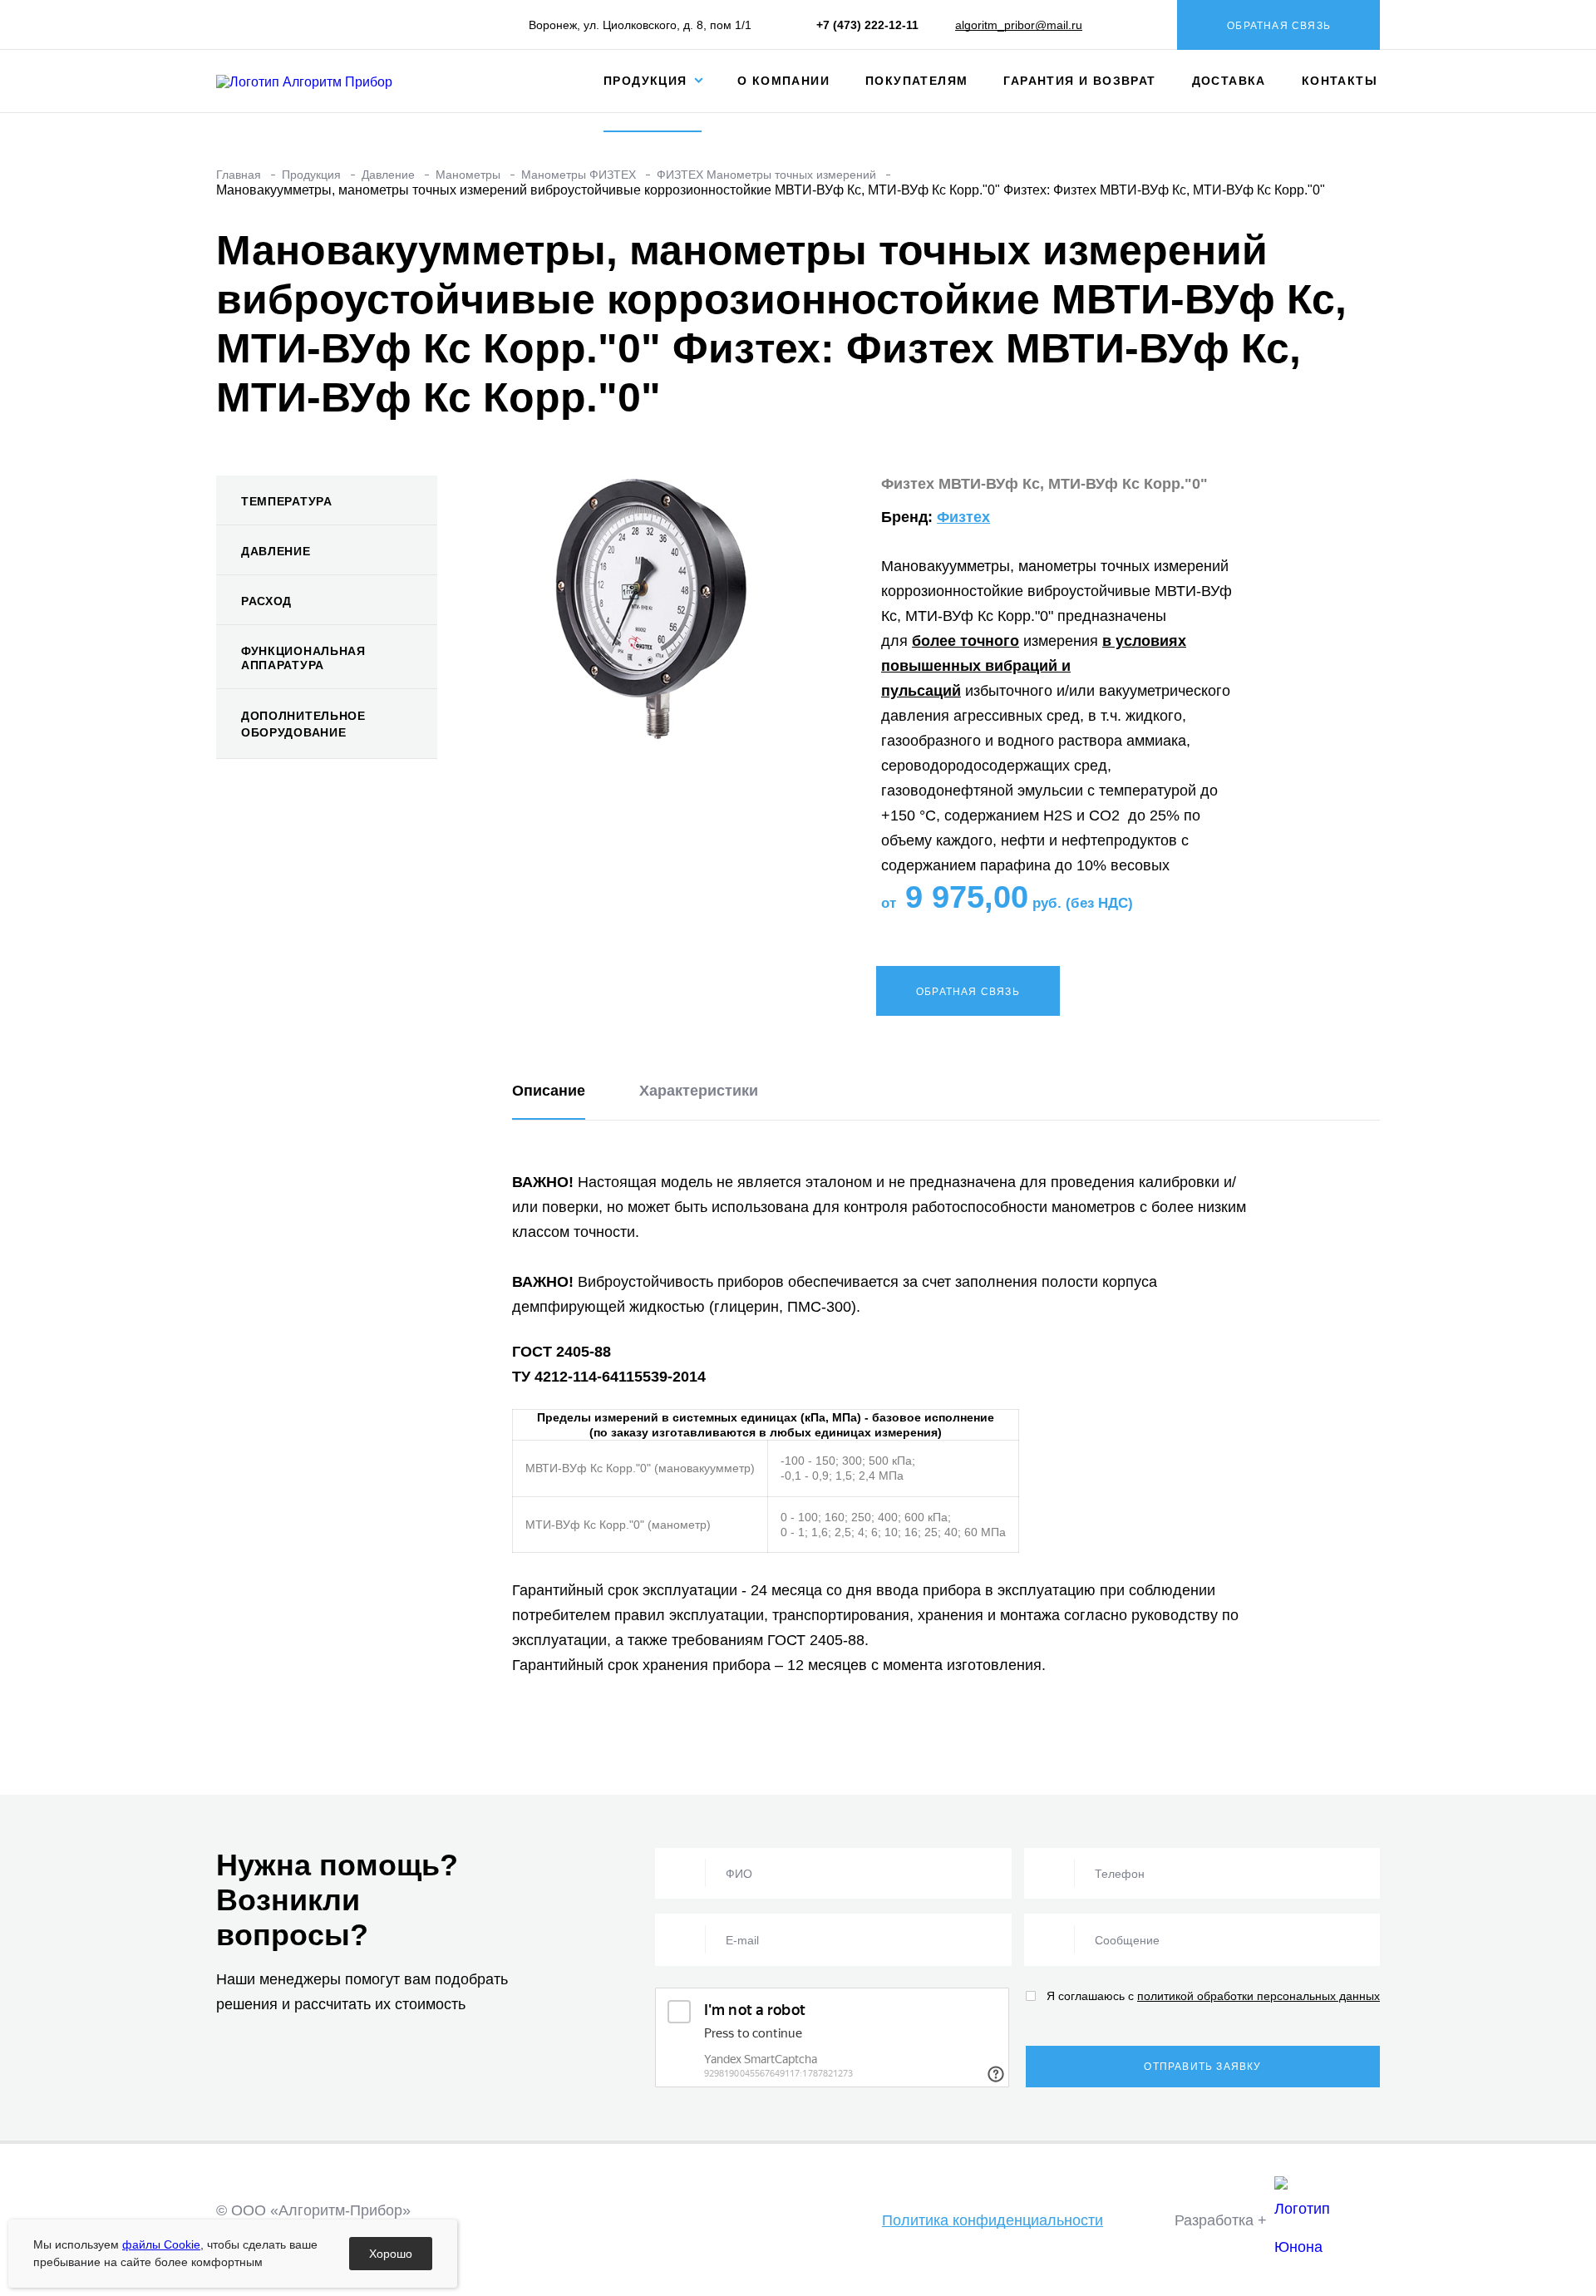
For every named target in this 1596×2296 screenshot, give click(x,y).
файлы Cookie (161, 2244)
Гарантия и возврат (1079, 81)
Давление (276, 551)
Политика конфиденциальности (993, 2220)
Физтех (963, 517)
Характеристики (699, 1091)
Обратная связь (1279, 26)
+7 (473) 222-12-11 (867, 25)
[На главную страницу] (318, 80)
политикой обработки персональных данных (1259, 1996)
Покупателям (916, 81)
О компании (783, 81)
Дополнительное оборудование (303, 724)
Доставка (1229, 81)
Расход (266, 601)
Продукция (648, 81)
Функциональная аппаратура (303, 658)
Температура (287, 501)
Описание (549, 1091)
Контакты (1340, 81)
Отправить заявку (1202, 2067)
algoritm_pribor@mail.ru (1019, 25)
